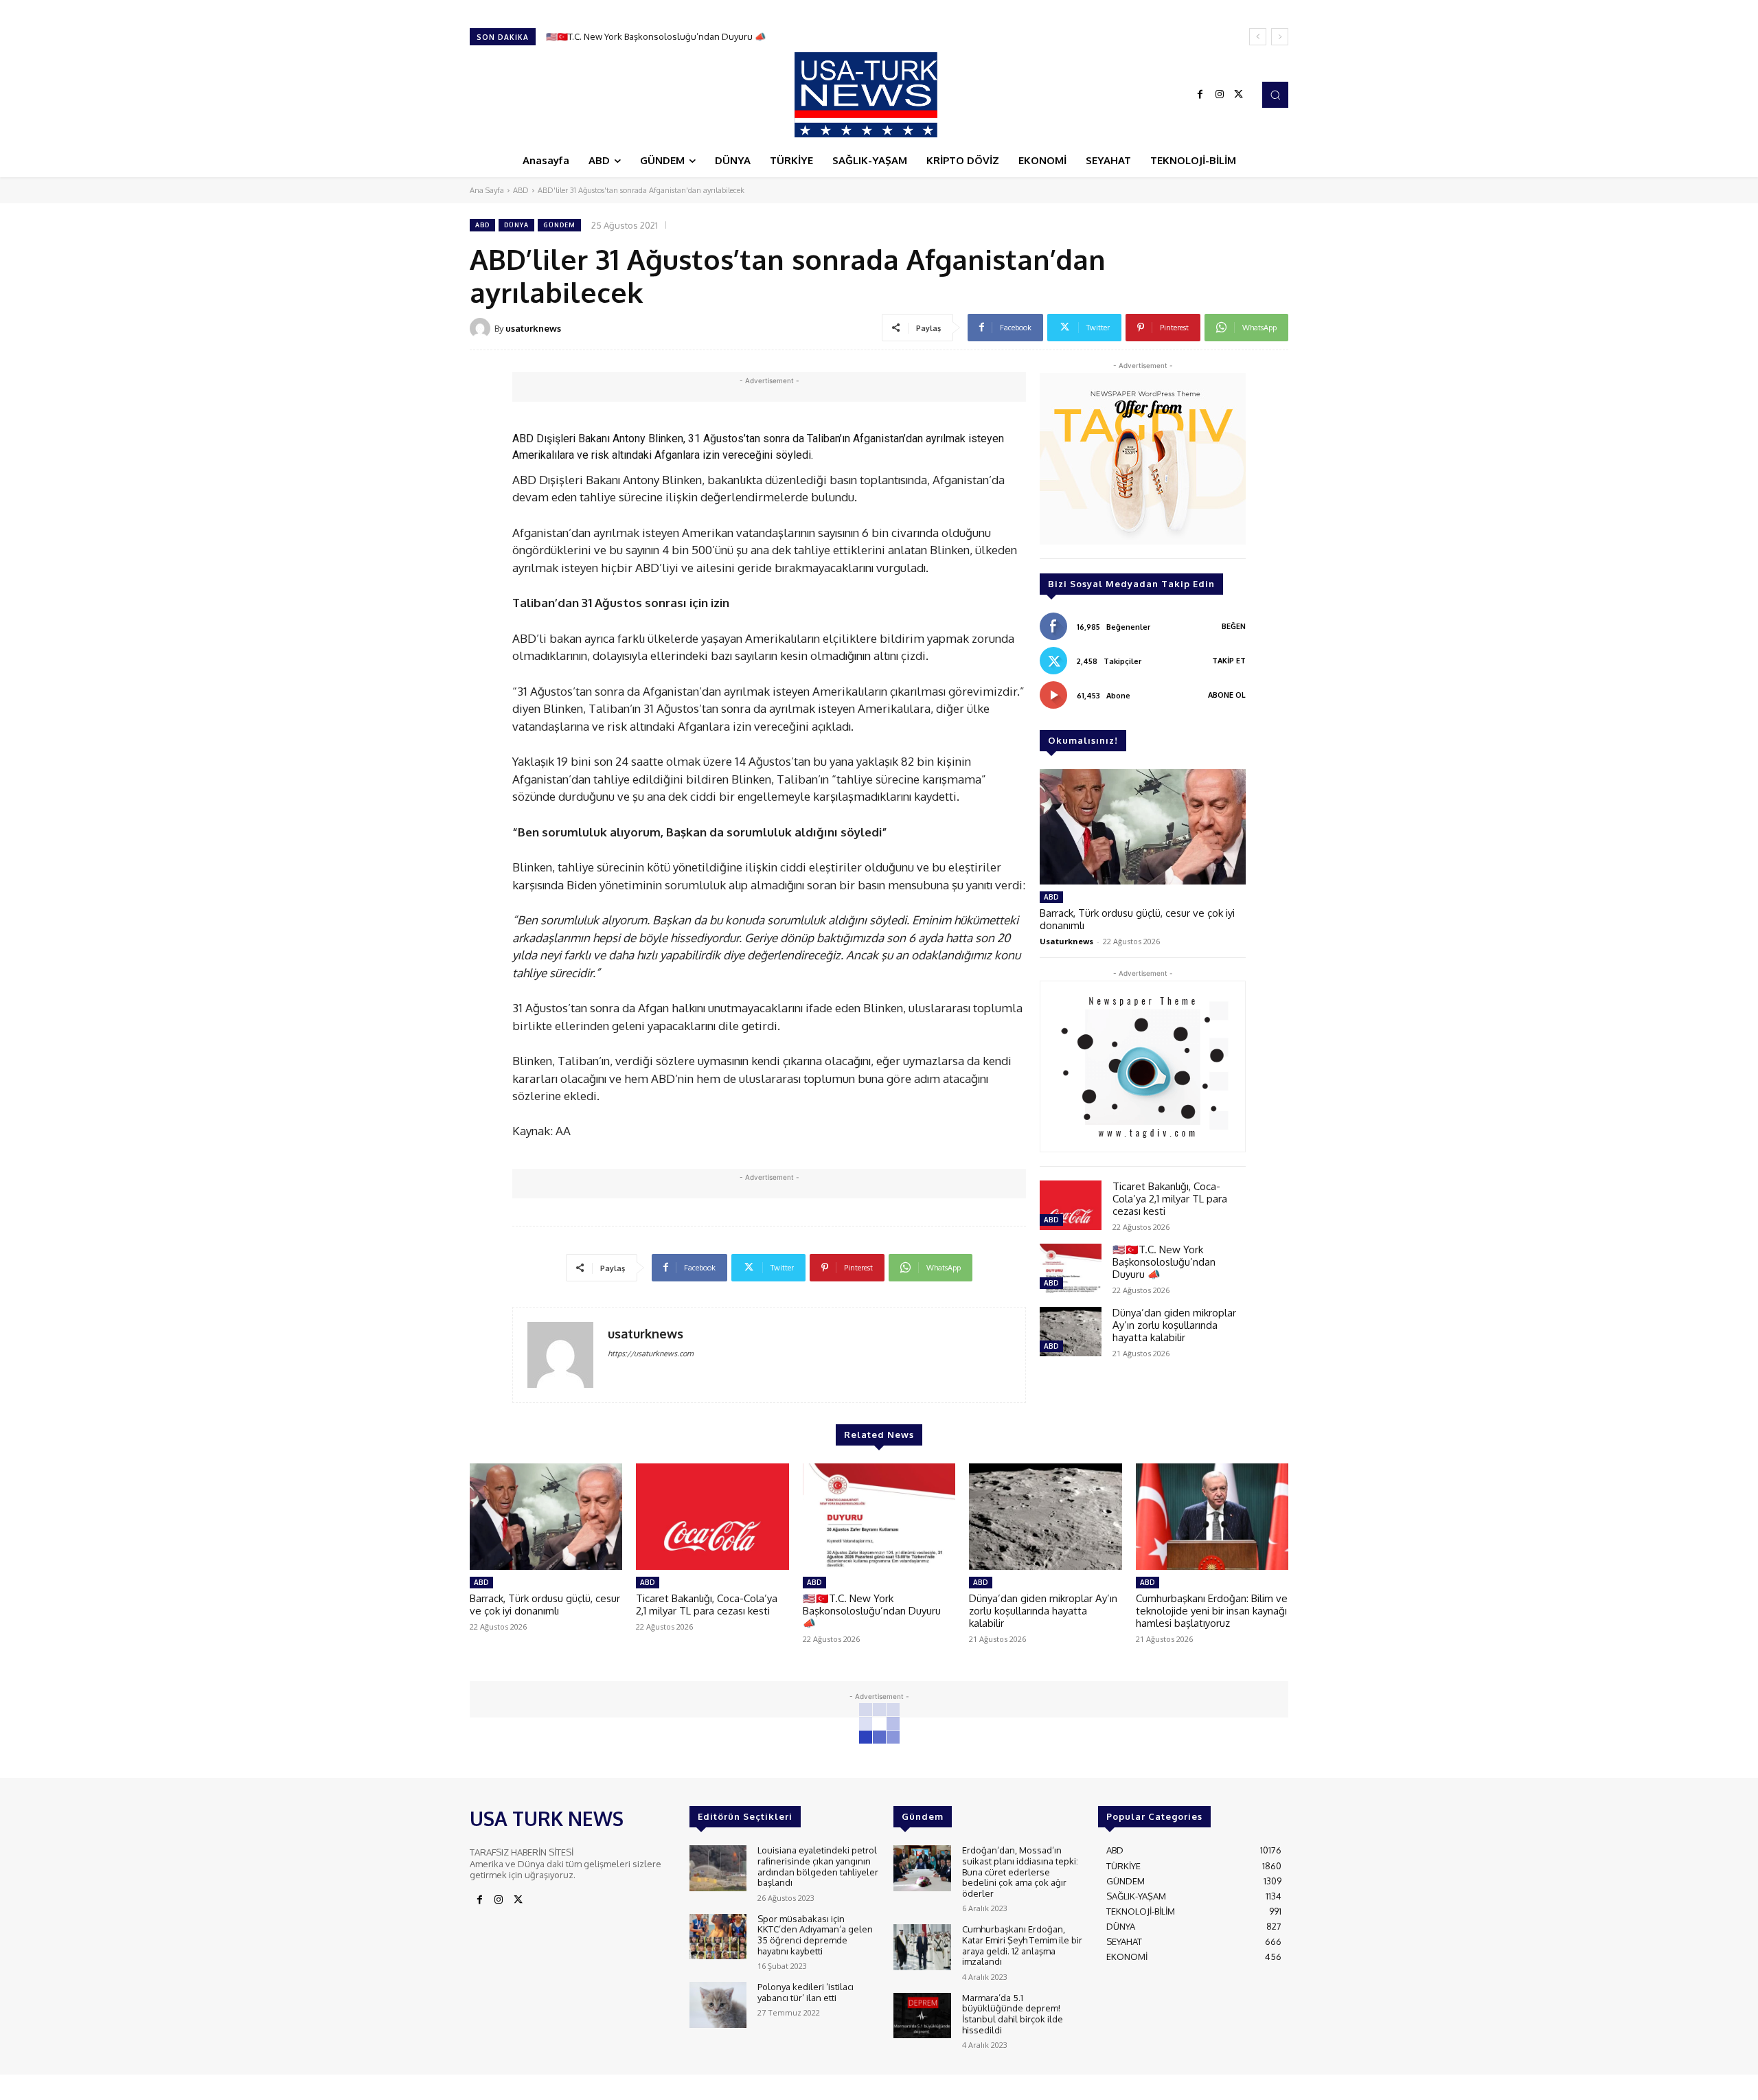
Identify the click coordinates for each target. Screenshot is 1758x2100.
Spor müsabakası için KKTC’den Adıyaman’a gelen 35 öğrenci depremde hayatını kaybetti (815, 1935)
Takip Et (1229, 661)
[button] (1275, 95)
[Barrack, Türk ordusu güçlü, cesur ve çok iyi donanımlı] (1143, 827)
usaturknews (533, 328)
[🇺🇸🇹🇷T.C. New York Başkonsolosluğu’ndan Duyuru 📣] (1071, 1268)
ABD (521, 190)
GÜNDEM (559, 225)
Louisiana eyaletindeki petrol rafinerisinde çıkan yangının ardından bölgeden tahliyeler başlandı (818, 1866)
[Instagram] (1220, 95)
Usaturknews (1066, 941)
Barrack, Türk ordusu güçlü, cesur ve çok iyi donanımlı (1137, 919)
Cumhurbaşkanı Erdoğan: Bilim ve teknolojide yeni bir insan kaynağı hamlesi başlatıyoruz (1212, 1611)
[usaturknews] (482, 328)
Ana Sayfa (487, 190)
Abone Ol (1227, 695)
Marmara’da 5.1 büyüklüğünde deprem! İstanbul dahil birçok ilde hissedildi (1013, 2014)
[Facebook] (1200, 95)
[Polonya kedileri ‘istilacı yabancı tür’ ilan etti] (718, 2005)
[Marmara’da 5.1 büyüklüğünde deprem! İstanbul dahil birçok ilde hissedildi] (922, 2016)
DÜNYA (516, 225)
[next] (1280, 37)
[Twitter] (1239, 95)
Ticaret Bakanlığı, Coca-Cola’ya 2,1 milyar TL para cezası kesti (1170, 1199)
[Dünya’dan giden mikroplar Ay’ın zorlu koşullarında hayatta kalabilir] (1071, 1332)
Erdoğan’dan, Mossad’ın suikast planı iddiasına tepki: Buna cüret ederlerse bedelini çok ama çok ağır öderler (1020, 1871)
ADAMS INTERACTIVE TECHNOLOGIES (750, 2086)
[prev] (1258, 37)
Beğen (1234, 626)
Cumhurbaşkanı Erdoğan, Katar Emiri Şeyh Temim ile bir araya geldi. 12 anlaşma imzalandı (1022, 1945)
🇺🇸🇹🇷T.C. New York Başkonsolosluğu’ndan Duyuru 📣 (1164, 1262)
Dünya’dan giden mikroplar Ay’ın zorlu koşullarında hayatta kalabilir (685, 36)
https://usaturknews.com (651, 1354)
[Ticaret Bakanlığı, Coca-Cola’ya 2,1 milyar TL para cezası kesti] (1071, 1205)
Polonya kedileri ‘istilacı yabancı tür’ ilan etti (806, 1992)
